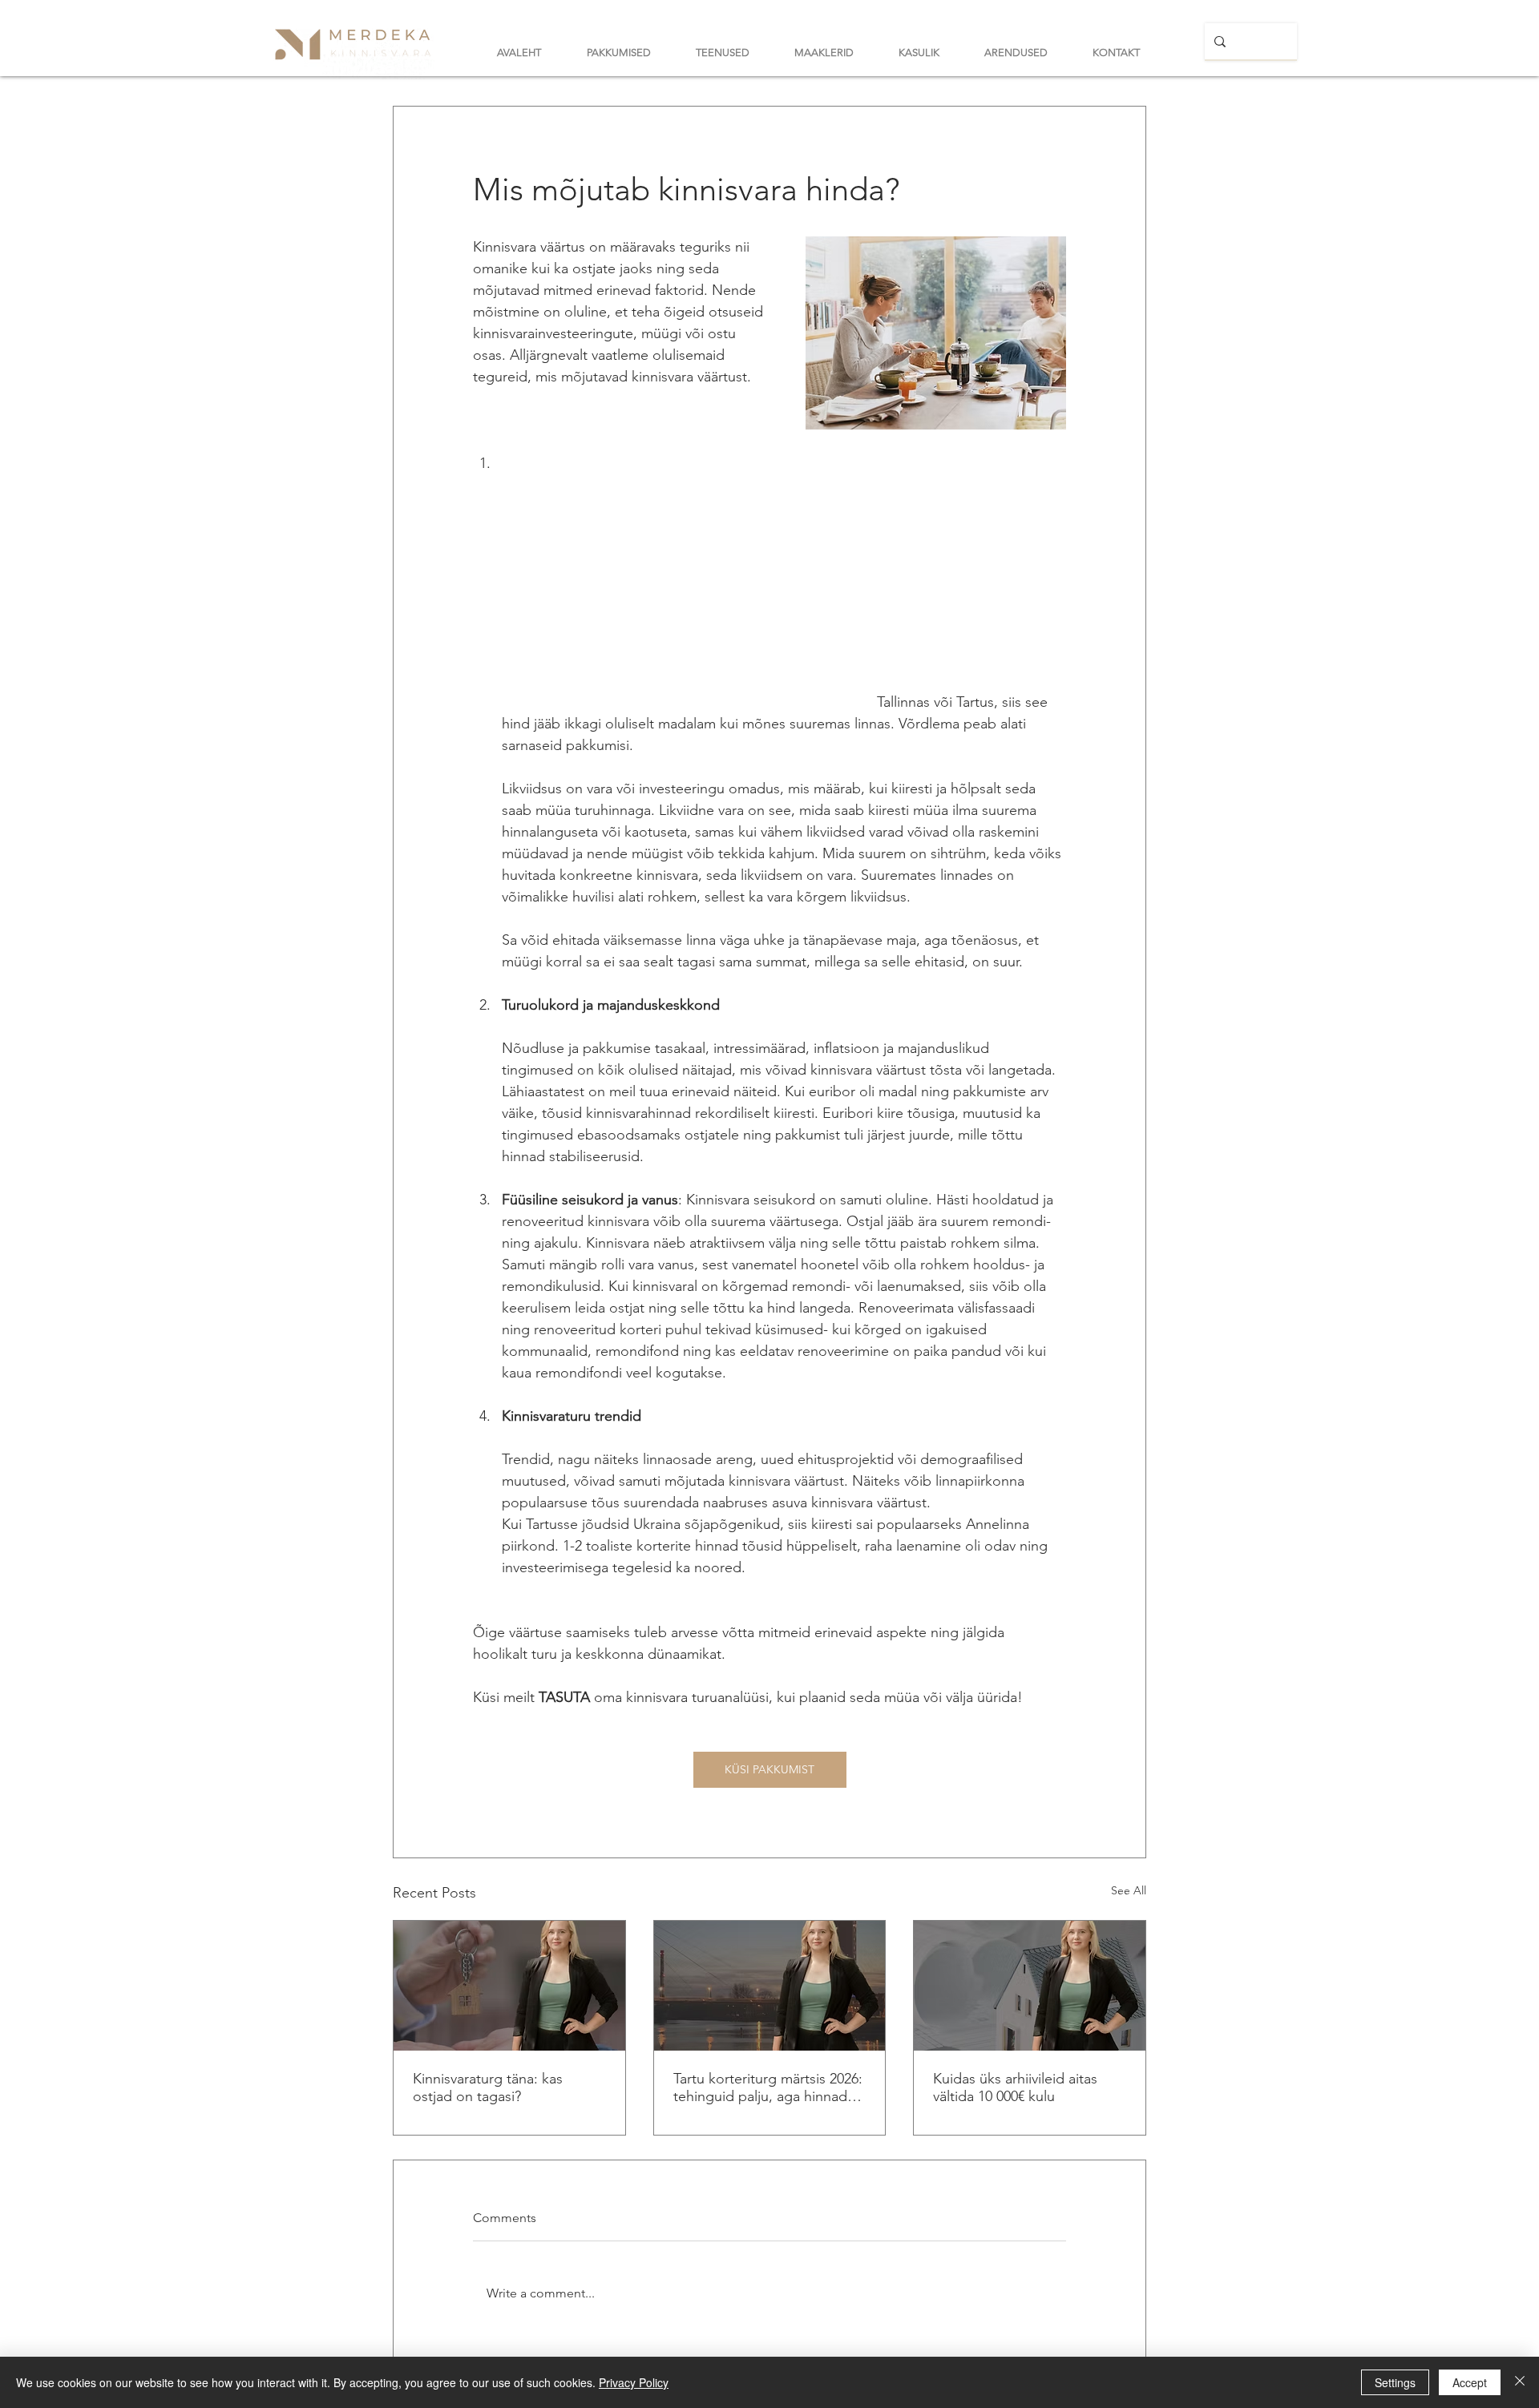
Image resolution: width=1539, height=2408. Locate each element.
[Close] (1520, 2382)
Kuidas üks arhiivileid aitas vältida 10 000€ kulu (1015, 2087)
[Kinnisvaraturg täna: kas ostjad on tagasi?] (509, 1986)
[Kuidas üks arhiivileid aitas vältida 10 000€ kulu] (1030, 1986)
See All (1129, 1890)
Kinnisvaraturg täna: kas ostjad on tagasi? (488, 2087)
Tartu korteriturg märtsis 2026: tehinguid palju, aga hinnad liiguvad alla (768, 2087)
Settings (1395, 2382)
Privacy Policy (634, 2382)
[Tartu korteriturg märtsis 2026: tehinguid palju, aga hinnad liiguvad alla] (770, 1986)
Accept (1470, 2382)
